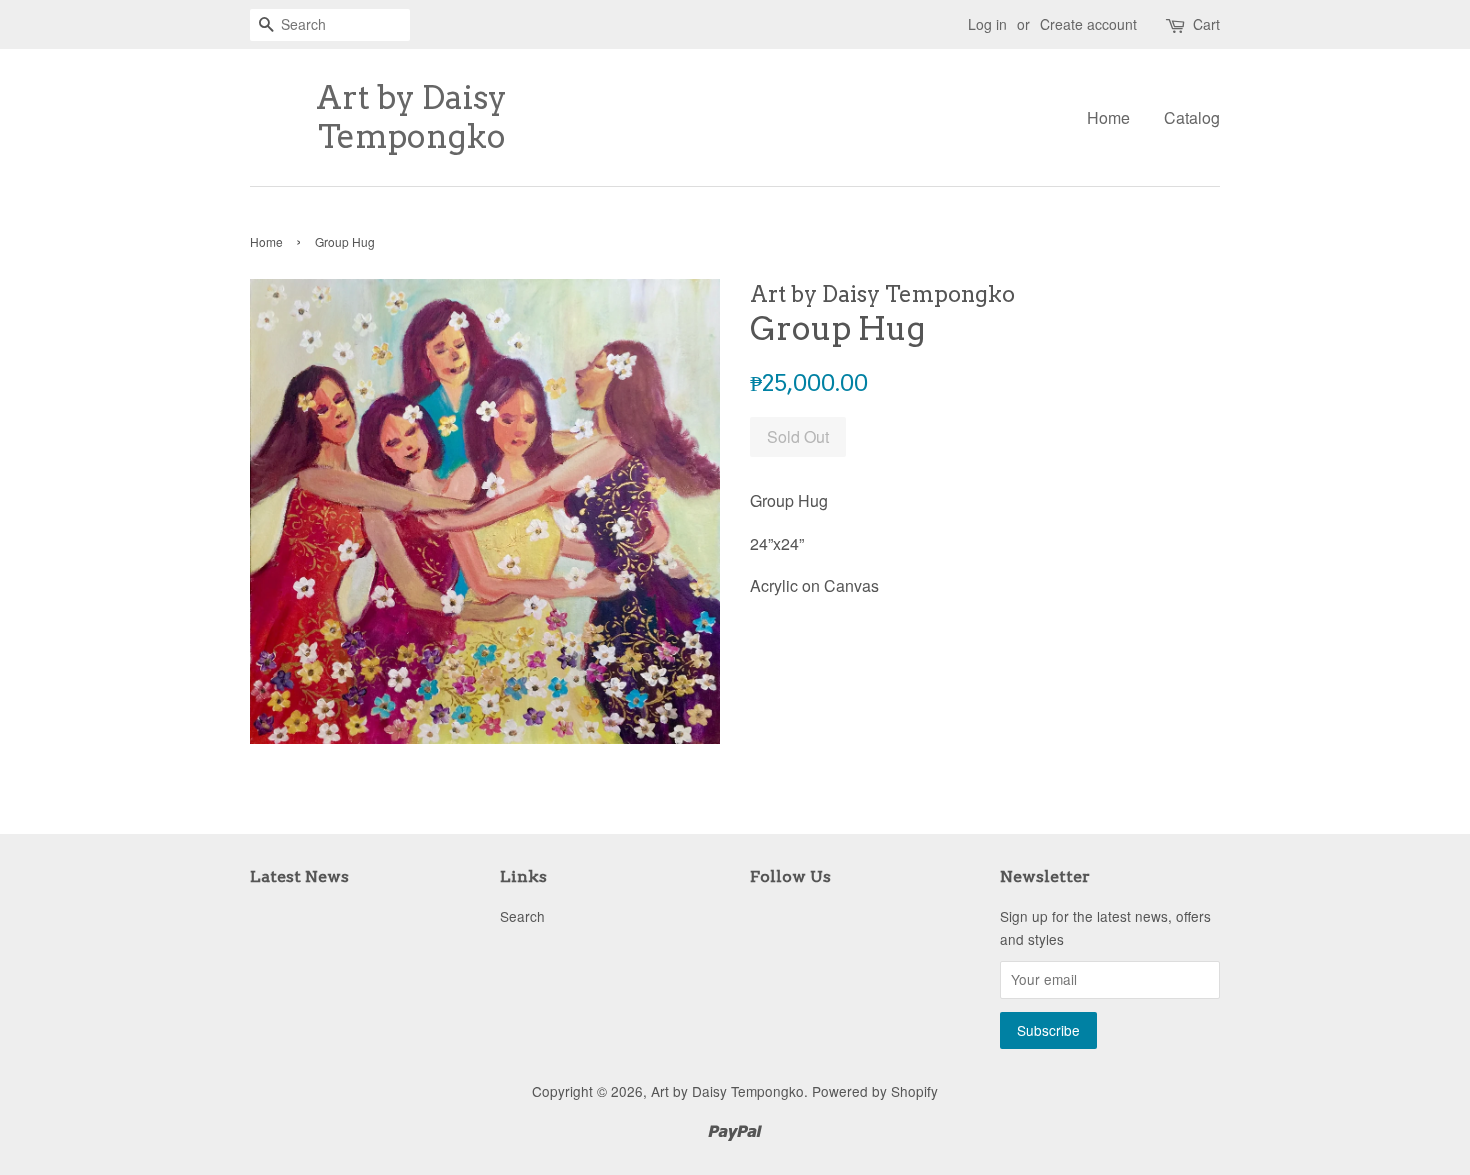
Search (522, 916)
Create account (1088, 24)
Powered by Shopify (875, 1091)
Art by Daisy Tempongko (411, 117)
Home (1108, 117)
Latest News (299, 876)
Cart (1206, 24)
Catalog (1192, 117)
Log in (987, 24)
